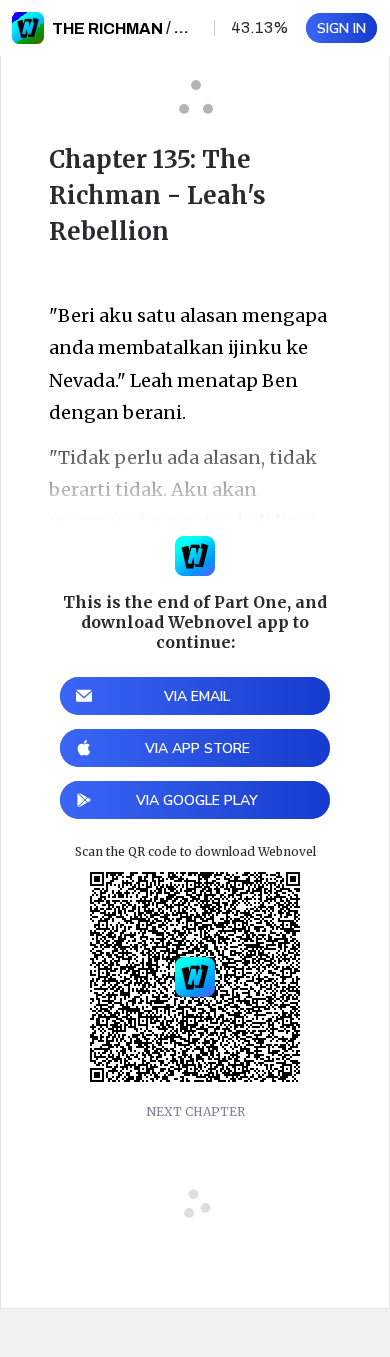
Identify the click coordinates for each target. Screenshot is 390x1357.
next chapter (195, 1111)
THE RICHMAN (107, 28)
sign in (341, 28)
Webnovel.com (28, 28)
